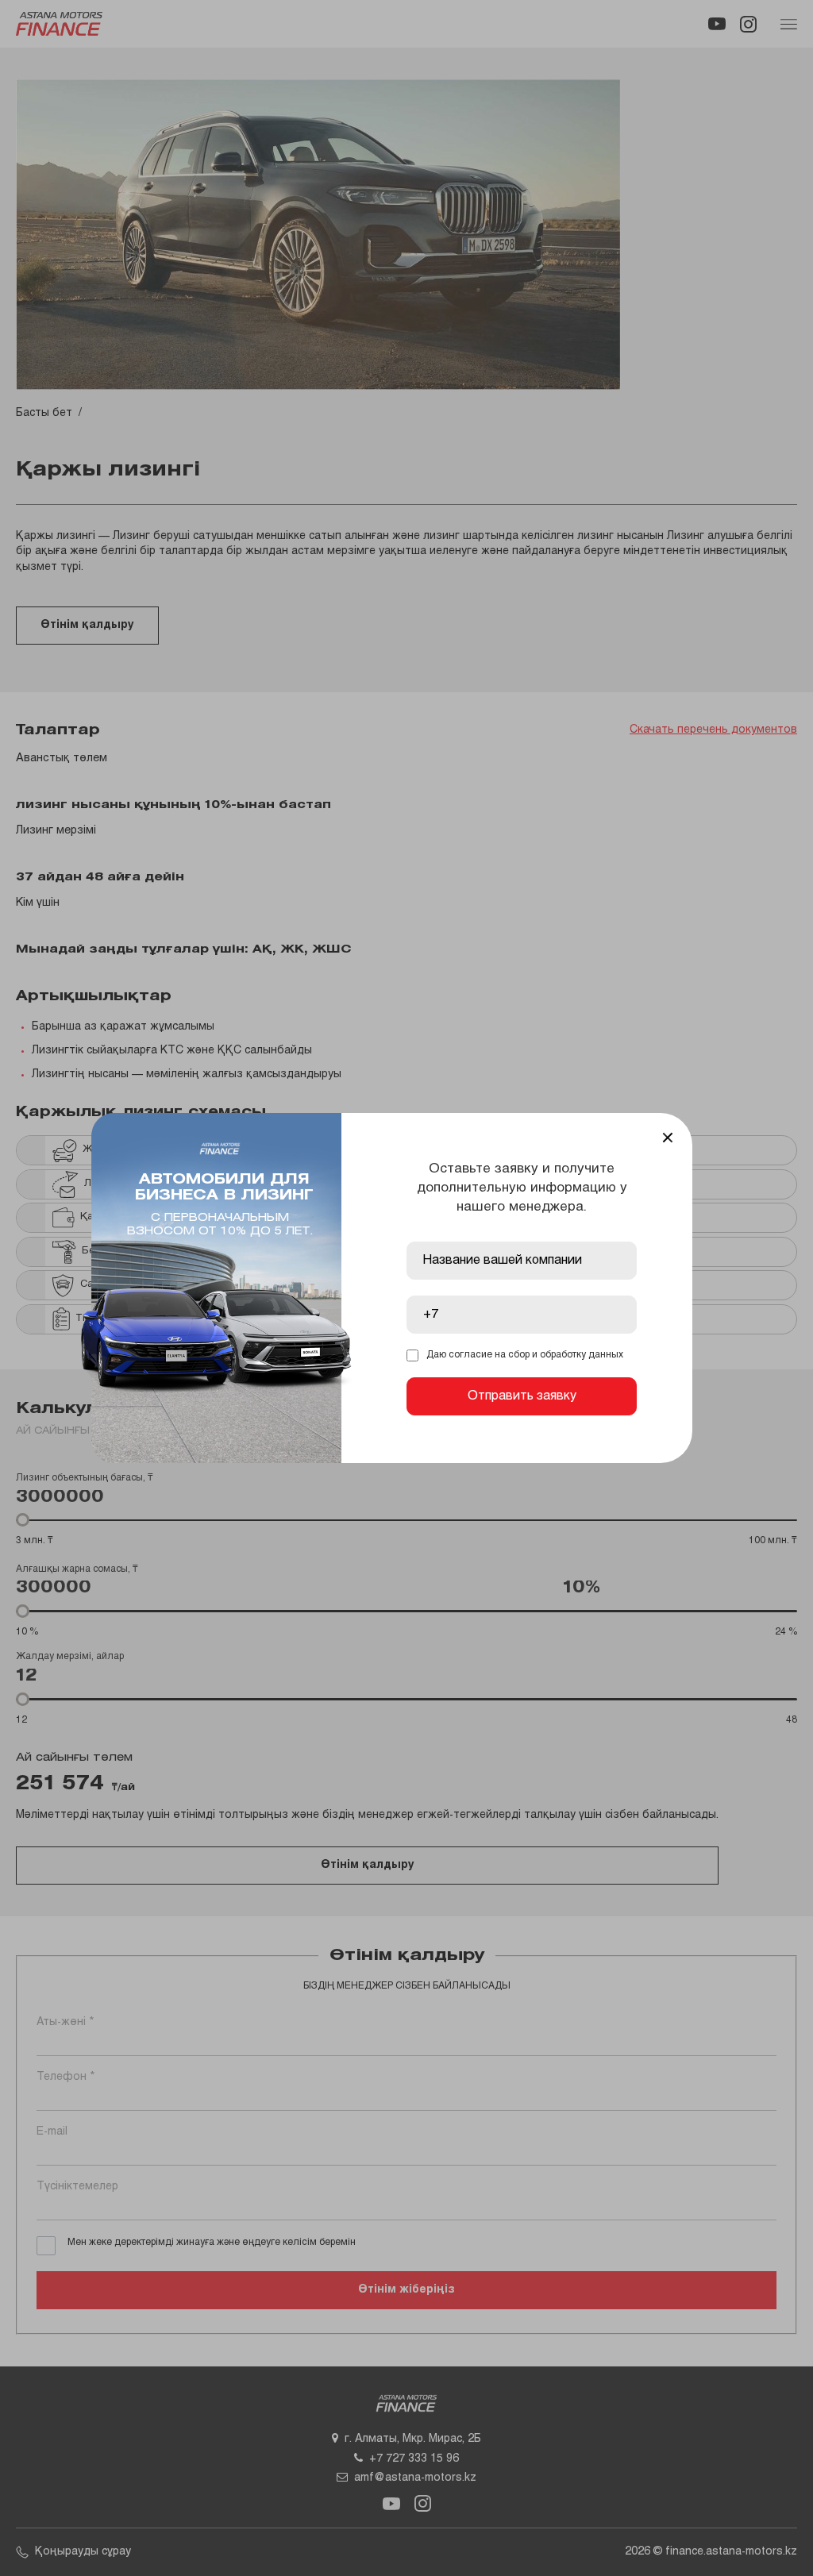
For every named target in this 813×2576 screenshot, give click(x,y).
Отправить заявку (522, 1396)
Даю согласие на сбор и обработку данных (525, 1355)
